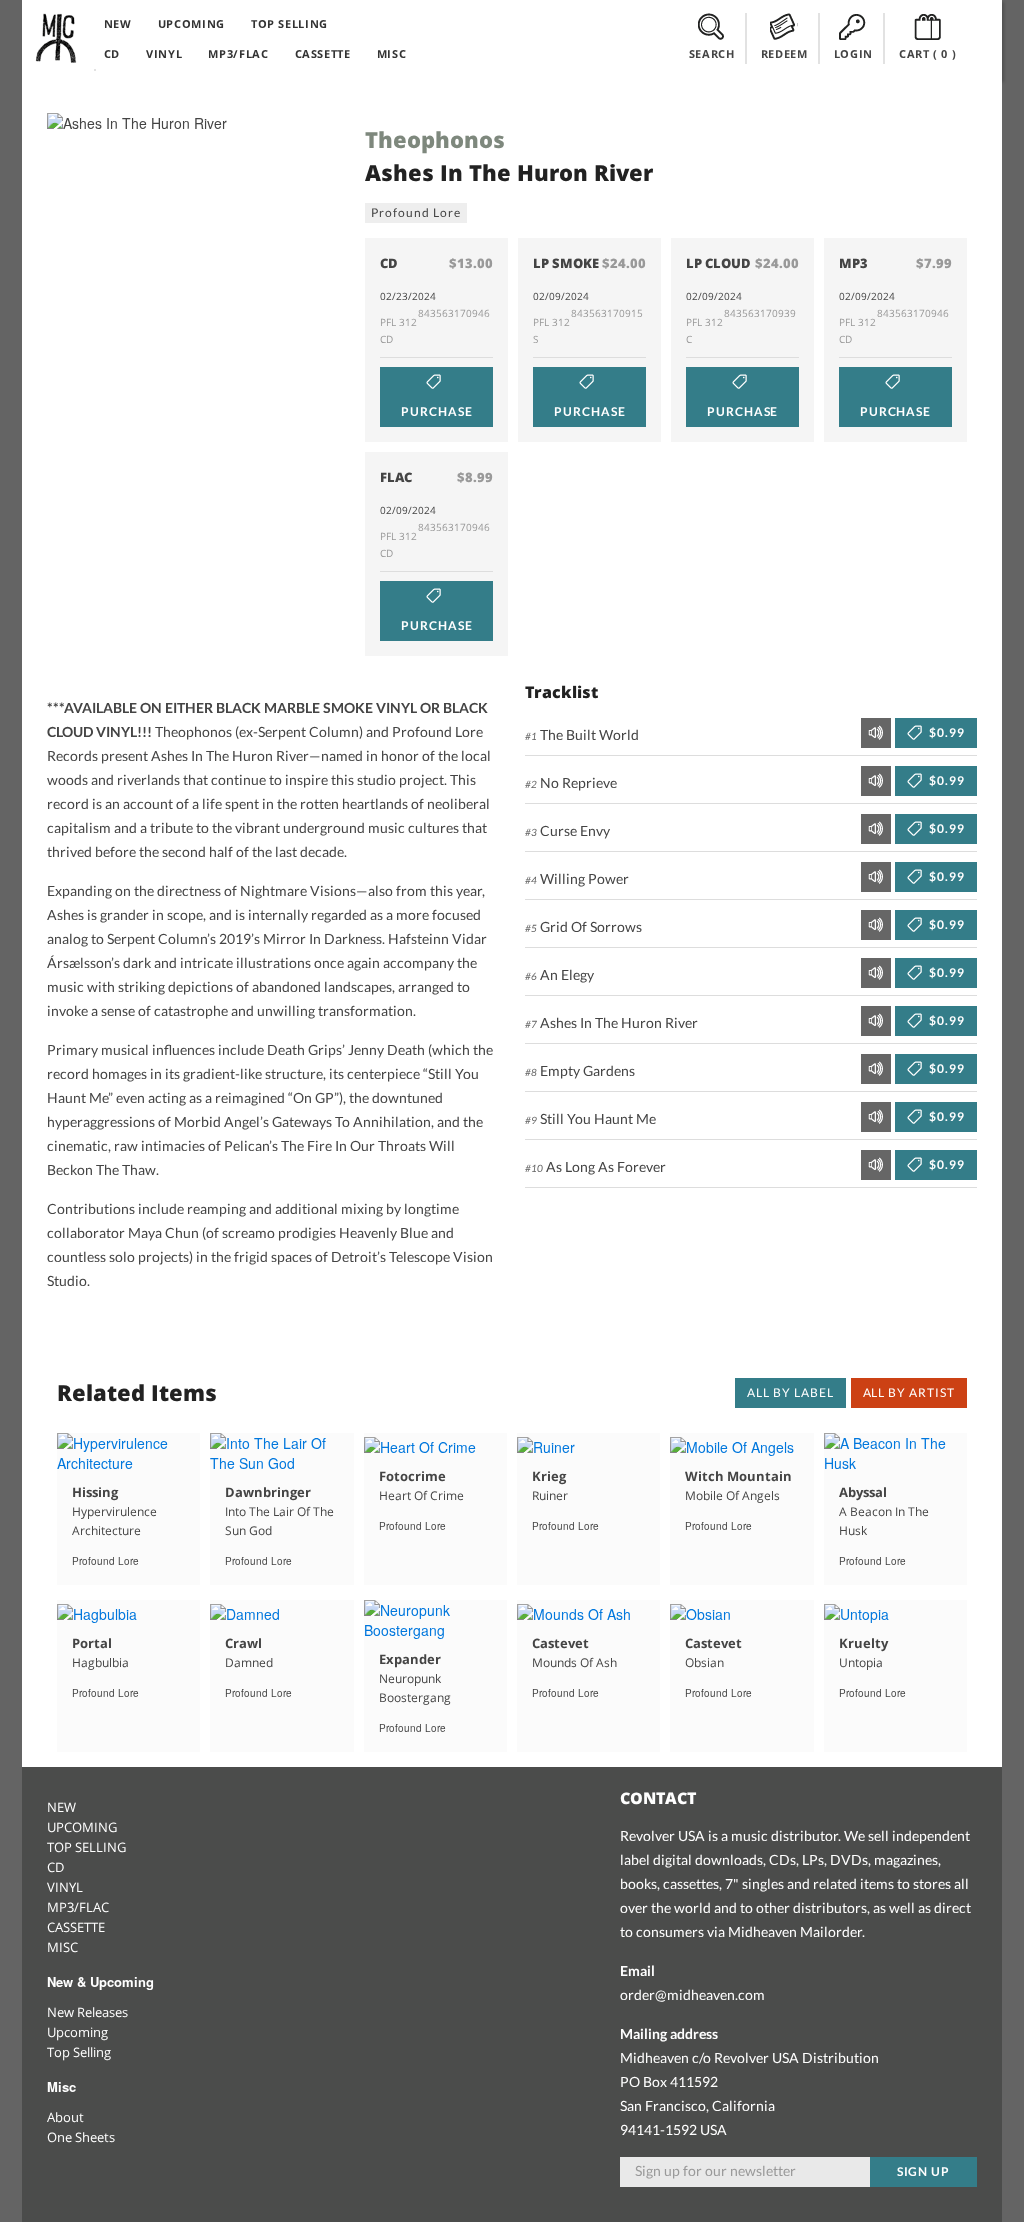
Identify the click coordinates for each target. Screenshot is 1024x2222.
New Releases (87, 2012)
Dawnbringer (268, 1492)
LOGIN (853, 53)
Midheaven (57, 38)
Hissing (95, 1492)
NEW (118, 23)
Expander (410, 1659)
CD (112, 53)
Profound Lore (415, 212)
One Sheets (81, 2137)
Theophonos (435, 139)
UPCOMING (191, 23)
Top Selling (79, 2052)
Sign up (924, 2171)
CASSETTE (323, 53)
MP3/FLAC (238, 53)
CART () (928, 53)
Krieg (549, 1476)
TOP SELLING (289, 23)
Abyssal (863, 1492)
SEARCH (712, 53)
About (65, 2117)
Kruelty (863, 1643)
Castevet (560, 1643)
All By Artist (909, 1392)
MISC (392, 53)
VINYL (164, 53)
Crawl (243, 1643)
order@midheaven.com (692, 1994)
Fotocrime (412, 1476)
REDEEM (784, 53)
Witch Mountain (738, 1476)
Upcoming (77, 2032)
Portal (92, 1643)
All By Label (790, 1392)
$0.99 (945, 732)
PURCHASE (437, 411)
